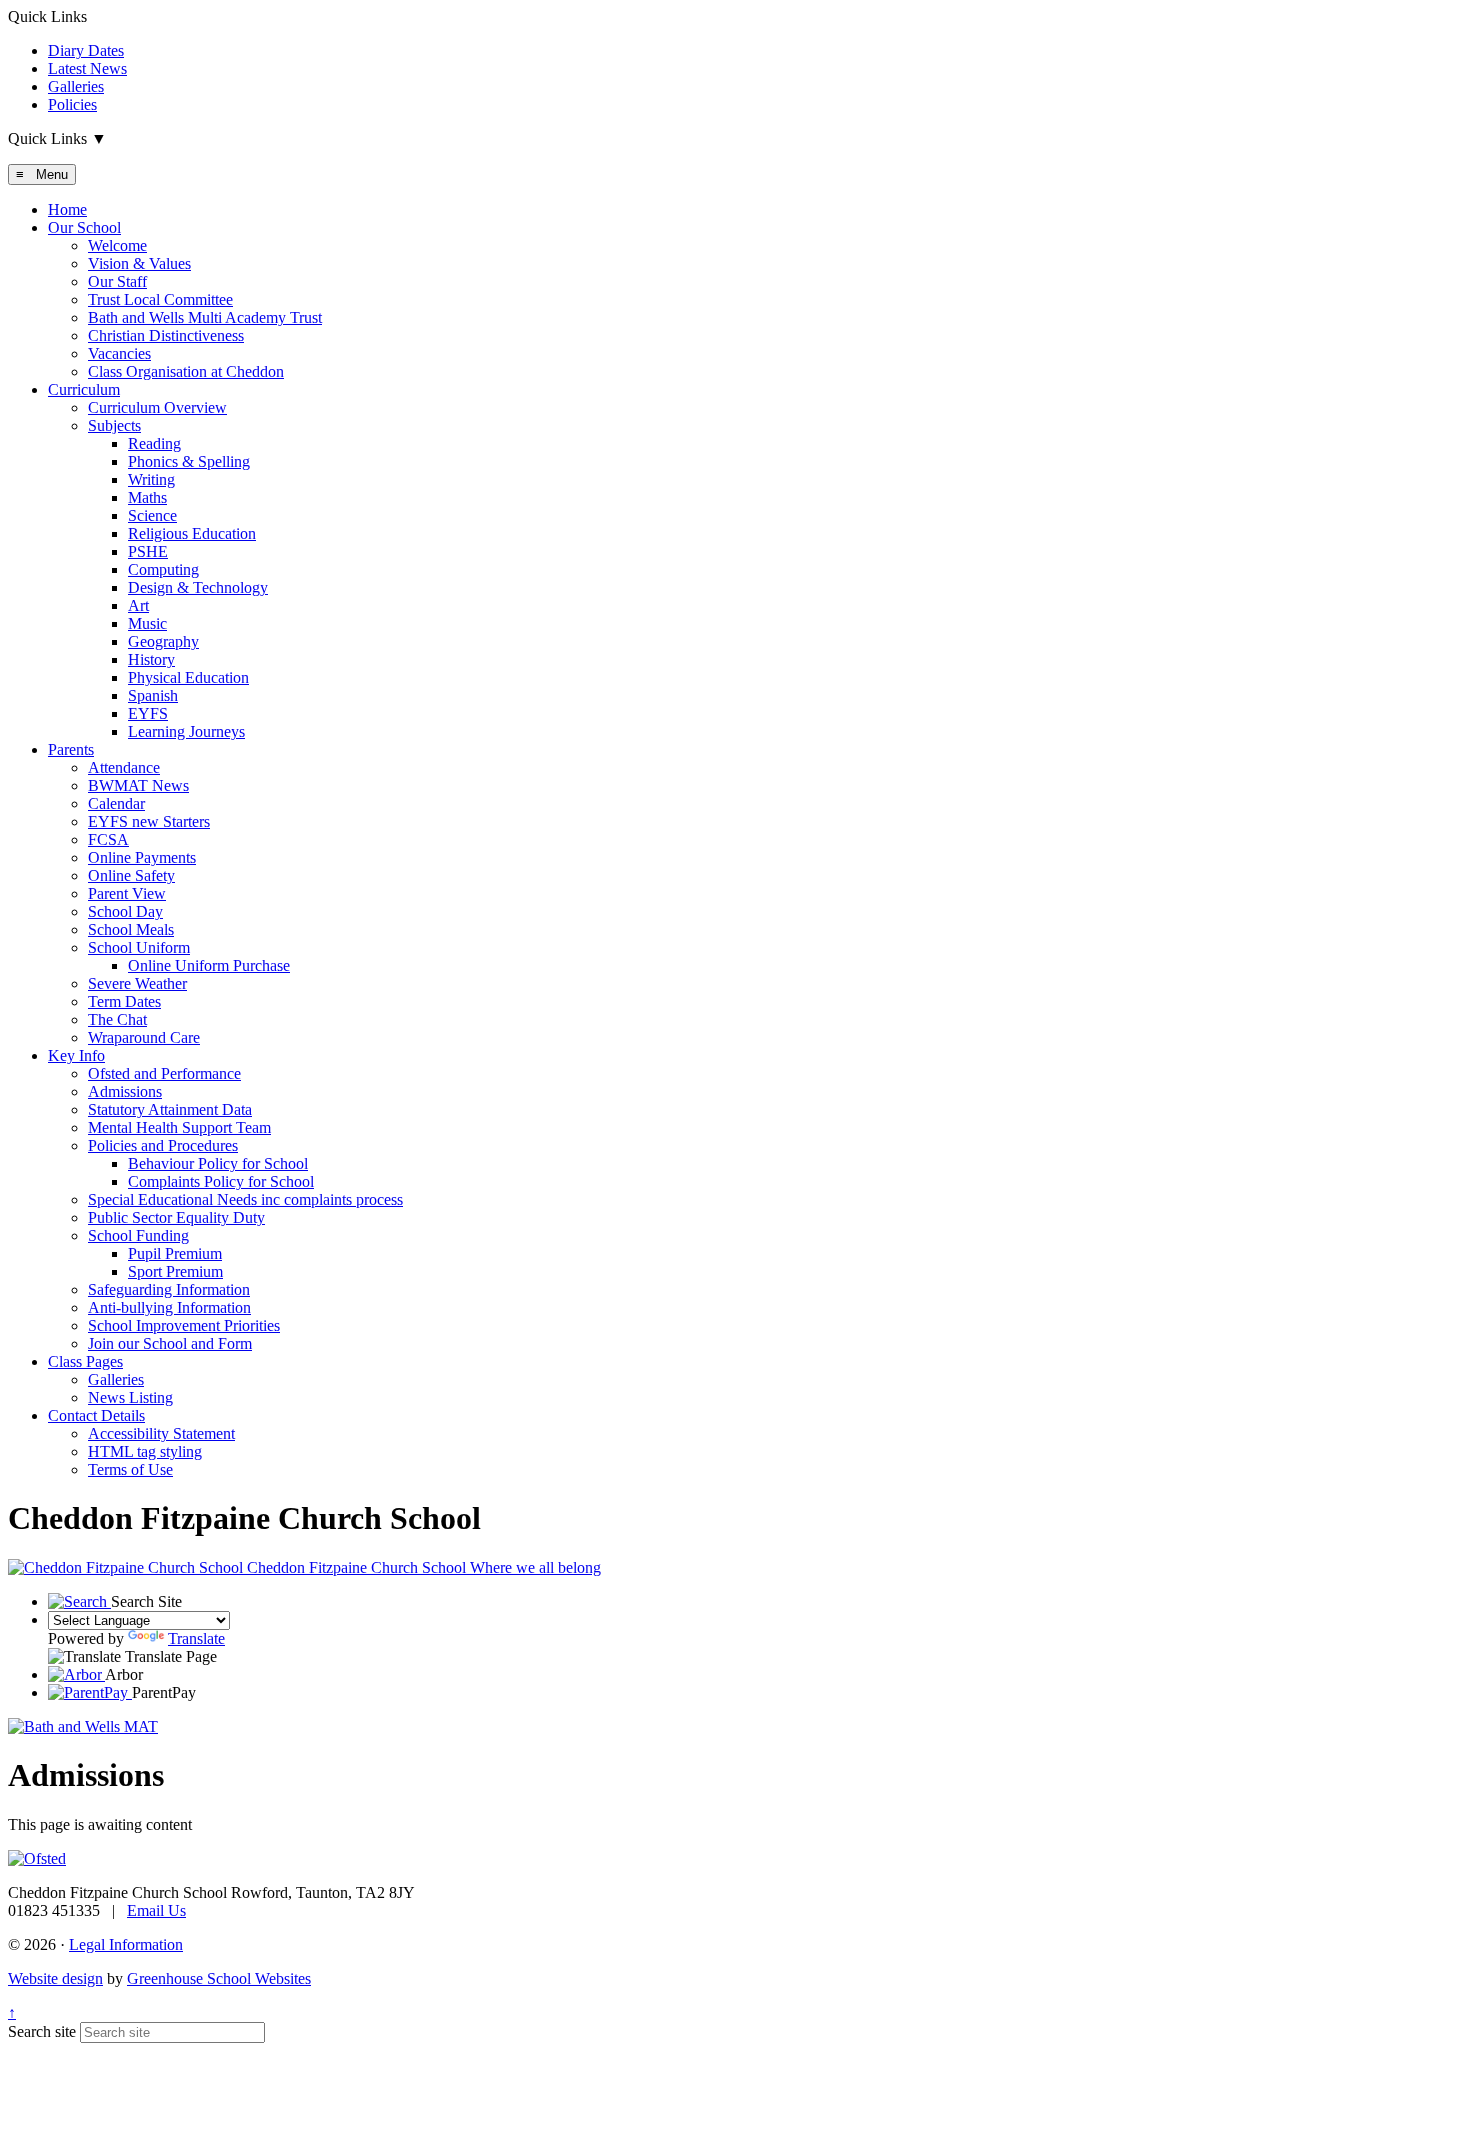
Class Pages (85, 1361)
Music (147, 623)
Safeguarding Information (169, 1289)
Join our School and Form (170, 1343)
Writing (151, 479)
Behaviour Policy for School (218, 1163)
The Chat (117, 1019)
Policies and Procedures (163, 1145)
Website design (55, 1978)
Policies (72, 104)
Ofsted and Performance (164, 1073)
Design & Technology (198, 587)
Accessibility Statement (161, 1433)
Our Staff (117, 281)
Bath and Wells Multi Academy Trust (205, 317)
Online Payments (142, 857)
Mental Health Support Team (179, 1127)
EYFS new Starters (149, 821)
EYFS (148, 713)
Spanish (153, 695)
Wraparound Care (144, 1037)
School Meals (131, 929)
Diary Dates (86, 50)
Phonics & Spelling (189, 461)
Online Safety (131, 875)
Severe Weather (137, 983)
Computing (163, 569)
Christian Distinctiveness (166, 335)
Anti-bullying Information (169, 1307)
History (151, 659)
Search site (42, 2031)
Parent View (127, 893)
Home (67, 209)
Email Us (156, 1910)
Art (138, 605)
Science (152, 515)
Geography (163, 641)
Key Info (76, 1055)
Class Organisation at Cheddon (186, 371)
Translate (196, 1638)
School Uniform (139, 947)
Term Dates (124, 1001)
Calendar (116, 803)
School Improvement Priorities (184, 1325)
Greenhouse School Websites (219, 1978)
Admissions (125, 1091)
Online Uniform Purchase (209, 965)
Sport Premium (175, 1271)
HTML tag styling (145, 1451)
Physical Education (188, 677)
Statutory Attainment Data (170, 1109)
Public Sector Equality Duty (176, 1217)
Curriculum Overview (157, 407)
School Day (125, 911)
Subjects (114, 425)
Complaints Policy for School (221, 1181)
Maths (147, 497)
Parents (71, 749)
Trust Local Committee (160, 299)
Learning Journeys (186, 731)
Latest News (87, 68)
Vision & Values (139, 263)
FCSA (108, 839)
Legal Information (126, 1944)
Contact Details (96, 1415)
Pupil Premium (175, 1253)
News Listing (130, 1397)
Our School (84, 227)
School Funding (138, 1235)
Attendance (124, 767)
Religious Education (192, 533)
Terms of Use (130, 1469)
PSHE (148, 551)
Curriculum (84, 389)
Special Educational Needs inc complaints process (245, 1199)
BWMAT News (138, 785)
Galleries (76, 86)
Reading (154, 443)
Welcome (117, 245)
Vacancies (119, 353)
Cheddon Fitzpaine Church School (422, 1567)
